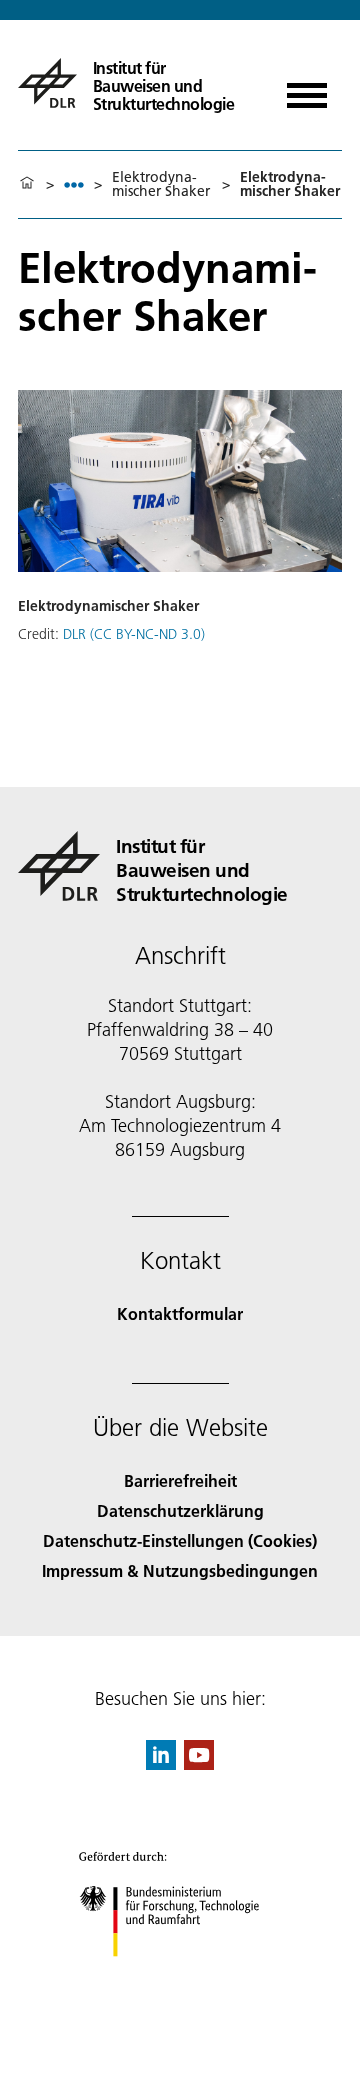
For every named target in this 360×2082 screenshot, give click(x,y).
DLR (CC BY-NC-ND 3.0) (134, 634)
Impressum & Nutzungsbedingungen (180, 1570)
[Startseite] (27, 184)
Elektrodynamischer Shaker (161, 184)
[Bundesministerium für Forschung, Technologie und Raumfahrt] (180, 1976)
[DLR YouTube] (199, 1763)
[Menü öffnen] (307, 88)
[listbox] (74, 184)
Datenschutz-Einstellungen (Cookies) (180, 1540)
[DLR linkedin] (161, 1763)
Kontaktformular (180, 1313)
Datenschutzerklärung (180, 1510)
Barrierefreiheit (180, 1480)
